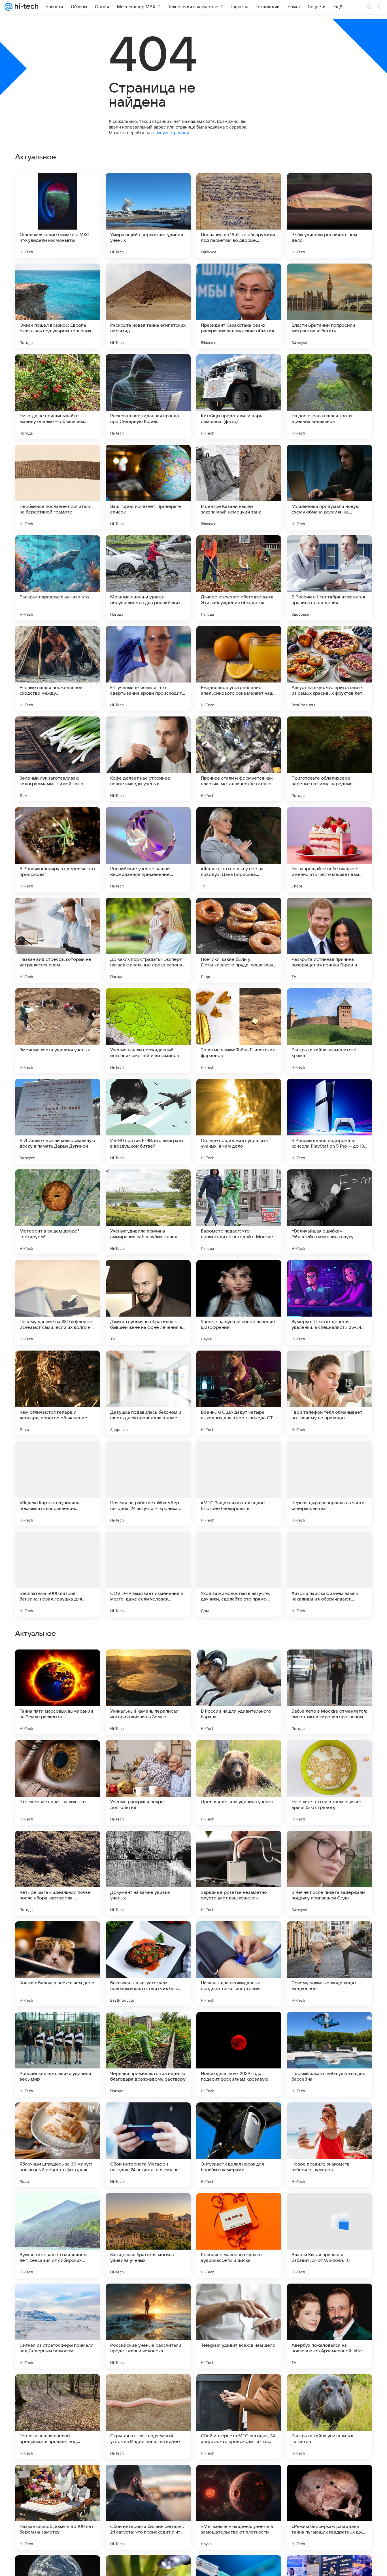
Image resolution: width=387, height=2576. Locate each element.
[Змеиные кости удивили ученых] (58, 1031)
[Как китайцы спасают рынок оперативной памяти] (148, 1755)
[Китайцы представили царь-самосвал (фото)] (239, 397)
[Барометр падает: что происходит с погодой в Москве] (239, 1212)
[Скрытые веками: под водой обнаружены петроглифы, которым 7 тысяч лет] (239, 1846)
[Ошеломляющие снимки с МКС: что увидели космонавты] (58, 215)
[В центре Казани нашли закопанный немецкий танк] (239, 487)
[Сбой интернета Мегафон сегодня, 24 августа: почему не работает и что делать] (148, 2507)
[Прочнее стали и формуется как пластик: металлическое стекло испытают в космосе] (239, 759)
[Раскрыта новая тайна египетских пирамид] (148, 306)
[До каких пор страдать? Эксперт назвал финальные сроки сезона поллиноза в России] (148, 940)
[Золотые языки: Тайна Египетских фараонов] (239, 1031)
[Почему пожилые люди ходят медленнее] (329, 2326)
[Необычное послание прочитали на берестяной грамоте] (58, 487)
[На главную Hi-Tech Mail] (25, 7)
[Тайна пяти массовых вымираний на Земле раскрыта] (58, 2054)
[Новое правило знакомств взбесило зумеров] (329, 2507)
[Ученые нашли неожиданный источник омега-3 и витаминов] (148, 1031)
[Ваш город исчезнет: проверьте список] (148, 487)
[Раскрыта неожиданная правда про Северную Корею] (148, 397)
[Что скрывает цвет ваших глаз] (58, 2145)
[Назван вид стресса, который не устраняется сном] (58, 940)
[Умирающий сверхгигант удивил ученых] (148, 215)
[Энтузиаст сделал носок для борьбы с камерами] (239, 2507)
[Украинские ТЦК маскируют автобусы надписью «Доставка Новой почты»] (329, 1755)
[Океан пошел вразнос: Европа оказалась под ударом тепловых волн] (58, 306)
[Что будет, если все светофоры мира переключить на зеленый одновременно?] (239, 1755)
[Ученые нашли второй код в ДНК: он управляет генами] (239, 1937)
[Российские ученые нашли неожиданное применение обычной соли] (148, 850)
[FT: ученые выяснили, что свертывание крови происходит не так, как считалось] (148, 668)
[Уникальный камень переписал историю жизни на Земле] (148, 2054)
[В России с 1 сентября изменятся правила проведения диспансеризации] (329, 578)
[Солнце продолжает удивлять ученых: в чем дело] (239, 1121)
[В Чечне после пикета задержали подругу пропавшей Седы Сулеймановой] (329, 2235)
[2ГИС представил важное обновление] (148, 1846)
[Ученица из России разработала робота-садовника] (148, 1937)
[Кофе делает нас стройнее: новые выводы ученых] (148, 759)
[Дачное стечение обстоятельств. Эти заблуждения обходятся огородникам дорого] (239, 578)
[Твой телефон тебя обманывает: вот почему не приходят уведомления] (329, 1393)
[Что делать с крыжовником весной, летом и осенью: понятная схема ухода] (58, 1846)
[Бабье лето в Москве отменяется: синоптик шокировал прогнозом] (329, 2054)
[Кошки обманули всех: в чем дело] (58, 2326)
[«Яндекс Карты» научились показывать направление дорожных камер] (58, 1484)
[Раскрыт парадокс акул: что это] (58, 578)
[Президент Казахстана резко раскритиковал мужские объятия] (239, 306)
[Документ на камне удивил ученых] (148, 2235)
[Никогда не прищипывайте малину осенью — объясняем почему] (58, 397)
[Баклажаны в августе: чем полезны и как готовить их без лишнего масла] (148, 2326)
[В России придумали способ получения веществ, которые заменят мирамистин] (329, 1846)
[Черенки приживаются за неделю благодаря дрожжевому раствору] (148, 2417)
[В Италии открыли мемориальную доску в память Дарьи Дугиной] (58, 1121)
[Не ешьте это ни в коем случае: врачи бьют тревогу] (329, 2145)
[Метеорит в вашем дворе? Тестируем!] (58, 1212)
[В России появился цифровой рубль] (58, 1937)
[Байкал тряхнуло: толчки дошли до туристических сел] (58, 1665)
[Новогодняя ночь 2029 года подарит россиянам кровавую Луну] (239, 2417)
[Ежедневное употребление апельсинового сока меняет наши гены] (239, 668)
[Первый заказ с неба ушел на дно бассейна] (329, 2417)
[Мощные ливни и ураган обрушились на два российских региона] (148, 578)
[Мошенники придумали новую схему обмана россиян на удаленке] (329, 487)
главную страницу (170, 133)
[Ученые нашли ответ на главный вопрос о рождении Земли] (58, 1755)
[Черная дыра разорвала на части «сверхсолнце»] (329, 1484)
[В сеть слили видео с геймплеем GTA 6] (329, 1665)
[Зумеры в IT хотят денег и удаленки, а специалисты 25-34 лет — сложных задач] (329, 1302)
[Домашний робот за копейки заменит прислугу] (329, 1937)
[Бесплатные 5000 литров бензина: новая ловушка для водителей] (58, 1574)
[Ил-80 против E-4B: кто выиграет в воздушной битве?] (148, 1121)
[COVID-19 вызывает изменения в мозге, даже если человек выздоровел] (148, 1574)
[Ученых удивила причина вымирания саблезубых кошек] (148, 1212)
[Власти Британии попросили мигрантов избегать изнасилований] (329, 306)
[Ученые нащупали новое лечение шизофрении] (239, 1302)
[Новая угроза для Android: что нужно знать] (239, 1665)
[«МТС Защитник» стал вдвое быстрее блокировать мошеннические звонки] (239, 1484)
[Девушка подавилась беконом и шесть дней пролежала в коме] (148, 1393)
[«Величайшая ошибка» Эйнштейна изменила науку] (329, 1212)
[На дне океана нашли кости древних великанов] (329, 397)
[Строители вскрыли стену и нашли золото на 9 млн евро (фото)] (148, 1665)
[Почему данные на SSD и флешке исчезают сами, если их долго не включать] (58, 1302)
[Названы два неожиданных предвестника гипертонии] (239, 2326)
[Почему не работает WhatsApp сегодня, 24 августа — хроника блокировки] (148, 1484)
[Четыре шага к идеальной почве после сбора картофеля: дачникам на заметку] (58, 2235)
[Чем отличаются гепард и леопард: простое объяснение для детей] (58, 1393)
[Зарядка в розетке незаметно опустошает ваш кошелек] (239, 2235)
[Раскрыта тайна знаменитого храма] (329, 1031)
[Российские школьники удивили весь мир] (58, 2417)
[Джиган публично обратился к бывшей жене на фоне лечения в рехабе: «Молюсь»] (148, 1302)
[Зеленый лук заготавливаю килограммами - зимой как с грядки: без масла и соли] (58, 759)
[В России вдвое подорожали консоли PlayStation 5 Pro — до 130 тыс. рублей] (329, 1121)
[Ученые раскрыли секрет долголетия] (148, 2145)
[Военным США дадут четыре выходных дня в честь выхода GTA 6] (239, 1393)
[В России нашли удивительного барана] (239, 2054)
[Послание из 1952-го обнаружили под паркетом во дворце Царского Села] (239, 215)
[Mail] (8, 7)
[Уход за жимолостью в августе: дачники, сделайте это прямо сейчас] (239, 1574)
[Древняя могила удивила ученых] (239, 2145)
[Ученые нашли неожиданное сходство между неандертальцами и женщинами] (58, 668)
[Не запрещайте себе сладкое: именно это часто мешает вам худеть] (329, 850)
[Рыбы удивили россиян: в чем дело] (329, 215)
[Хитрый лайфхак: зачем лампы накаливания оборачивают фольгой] (329, 1574)
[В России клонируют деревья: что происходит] (58, 850)
